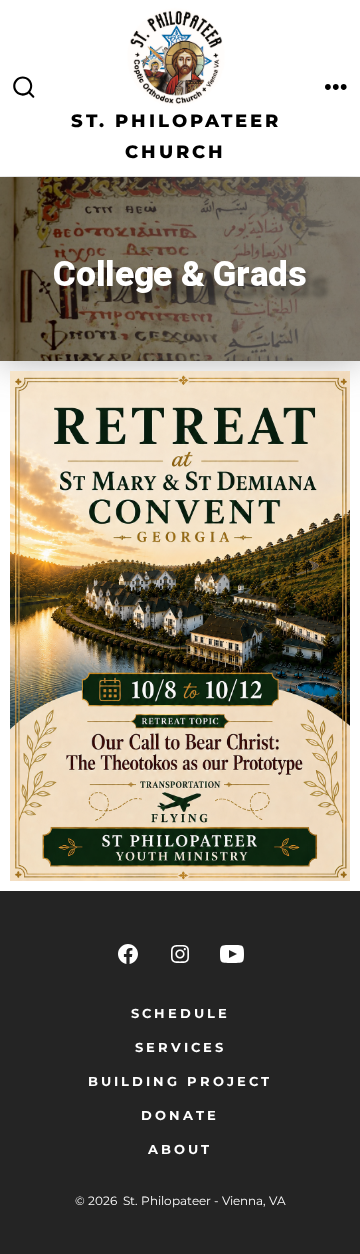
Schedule (180, 1013)
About (180, 1149)
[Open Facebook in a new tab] (128, 954)
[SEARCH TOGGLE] (24, 88)
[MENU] (336, 88)
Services (180, 1047)
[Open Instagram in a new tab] (180, 954)
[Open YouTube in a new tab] (232, 954)
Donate (180, 1115)
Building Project (180, 1081)
